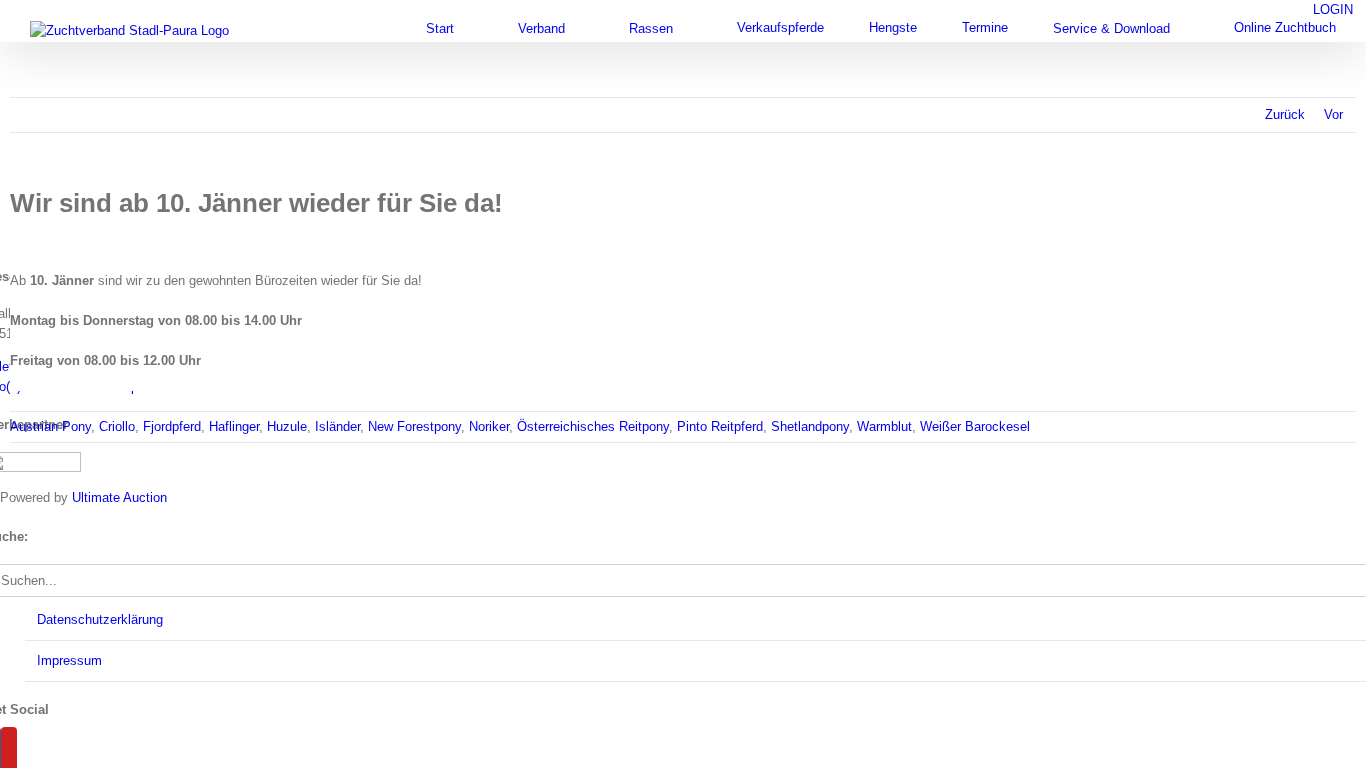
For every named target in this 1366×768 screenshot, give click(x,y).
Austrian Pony (50, 426)
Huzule (287, 426)
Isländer (337, 426)
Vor (1333, 114)
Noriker (489, 426)
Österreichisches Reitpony (593, 426)
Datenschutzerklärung (100, 619)
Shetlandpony (810, 426)
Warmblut (884, 426)
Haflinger (234, 426)
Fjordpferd (172, 426)
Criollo (117, 426)
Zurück (1285, 114)
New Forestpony (414, 426)
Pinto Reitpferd (720, 426)
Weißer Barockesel (975, 426)
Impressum (69, 660)
